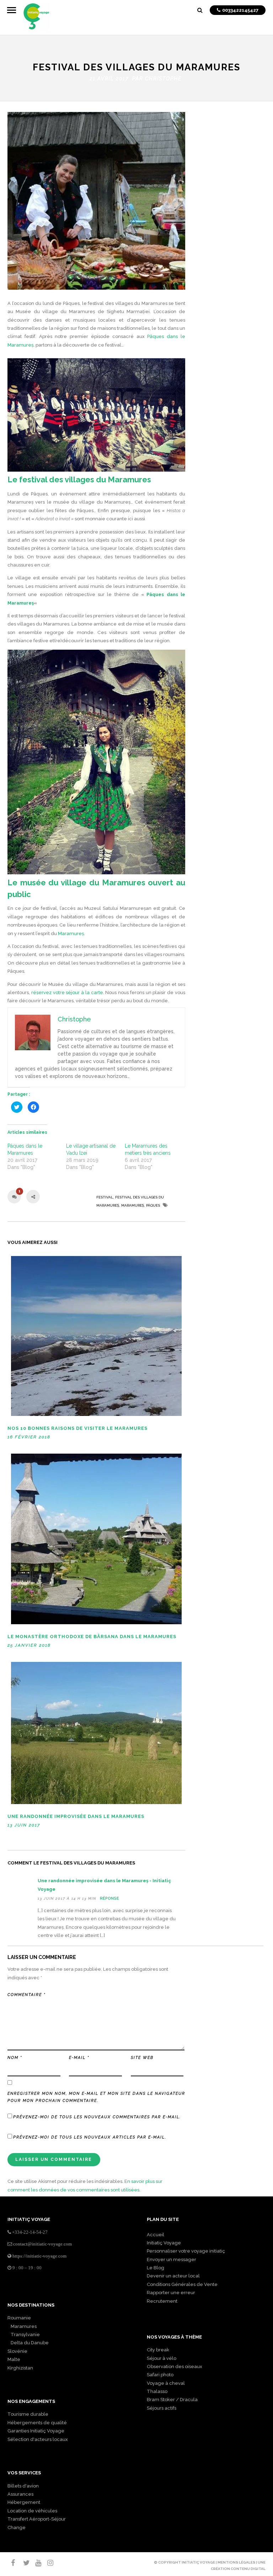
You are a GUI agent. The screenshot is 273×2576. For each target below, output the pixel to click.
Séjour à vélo (162, 2358)
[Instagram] (47, 2563)
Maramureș (71, 933)
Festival (105, 1197)
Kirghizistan (20, 2368)
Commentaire (26, 1995)
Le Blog (156, 2268)
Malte (14, 2359)
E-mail (79, 2058)
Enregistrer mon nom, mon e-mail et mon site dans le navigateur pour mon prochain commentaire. (96, 2097)
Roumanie (19, 2318)
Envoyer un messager (172, 2260)
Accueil (156, 2235)
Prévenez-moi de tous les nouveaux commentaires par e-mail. (97, 2117)
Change (17, 2527)
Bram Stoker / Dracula (172, 2400)
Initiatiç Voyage (164, 2243)
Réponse (109, 1898)
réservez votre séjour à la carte (67, 992)
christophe (163, 79)
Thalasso (157, 2391)
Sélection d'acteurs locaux (38, 2439)
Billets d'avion (23, 2486)
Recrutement (162, 2301)
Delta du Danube (28, 2343)
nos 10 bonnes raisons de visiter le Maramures (77, 1428)
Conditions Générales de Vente (182, 2284)
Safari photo (160, 2375)
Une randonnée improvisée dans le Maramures (76, 1816)
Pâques (153, 1205)
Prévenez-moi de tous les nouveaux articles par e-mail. (90, 2137)
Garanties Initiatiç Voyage (36, 2431)
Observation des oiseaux (175, 2366)
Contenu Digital (248, 2569)
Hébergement (24, 2502)
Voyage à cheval (166, 2383)
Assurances (20, 2494)
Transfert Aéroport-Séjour (37, 2519)
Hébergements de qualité (37, 2423)
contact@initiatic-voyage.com (42, 2244)
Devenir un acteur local (173, 2276)
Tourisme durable (28, 2414)
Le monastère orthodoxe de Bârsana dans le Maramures (92, 1636)
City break (158, 2350)
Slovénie (17, 2351)
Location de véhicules (32, 2511)
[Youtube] (35, 2563)
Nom (15, 2058)
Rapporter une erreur (171, 2293)
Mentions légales (236, 2562)
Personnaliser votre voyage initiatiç (186, 2251)
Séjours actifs (162, 2408)
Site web (142, 2058)
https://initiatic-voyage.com (39, 2256)
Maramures (22, 2326)
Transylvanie (24, 2334)
